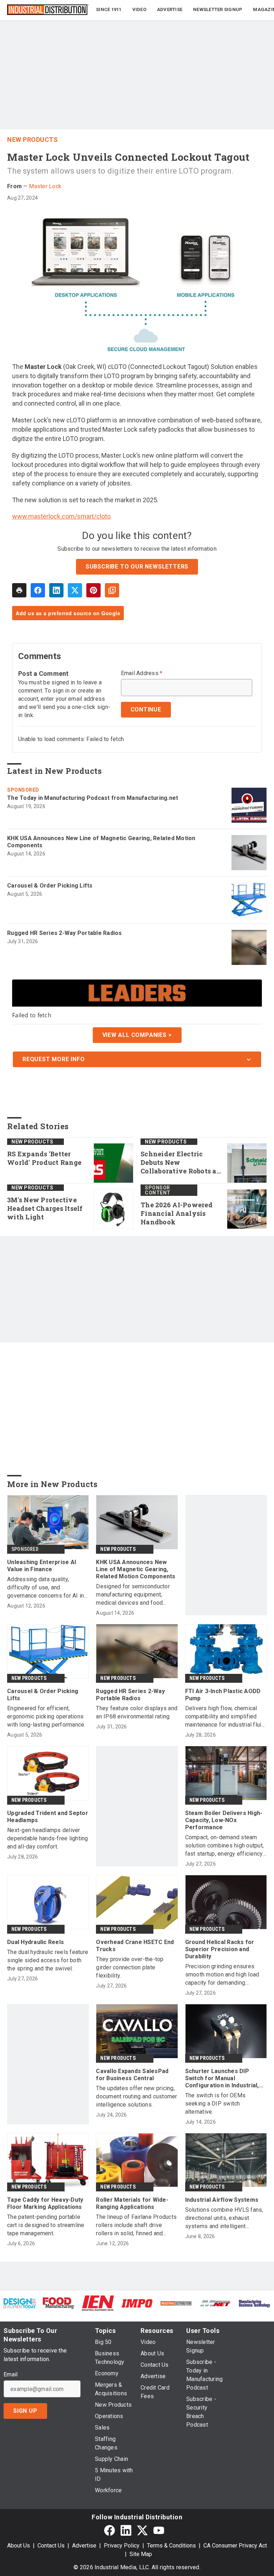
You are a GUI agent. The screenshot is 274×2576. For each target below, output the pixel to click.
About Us (19, 2546)
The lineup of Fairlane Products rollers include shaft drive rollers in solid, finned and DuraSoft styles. (136, 2225)
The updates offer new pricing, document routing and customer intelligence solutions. (136, 2096)
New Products (32, 140)
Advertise (84, 2546)
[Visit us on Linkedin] (126, 2530)
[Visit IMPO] (137, 2303)
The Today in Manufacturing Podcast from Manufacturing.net (93, 798)
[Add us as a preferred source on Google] (112, 590)
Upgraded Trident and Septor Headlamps (48, 1817)
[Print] (19, 590)
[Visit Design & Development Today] (20, 2303)
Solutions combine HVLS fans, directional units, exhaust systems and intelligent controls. (224, 2218)
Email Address (142, 673)
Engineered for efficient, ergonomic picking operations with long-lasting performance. (46, 1716)
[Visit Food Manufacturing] (59, 2303)
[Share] (38, 590)
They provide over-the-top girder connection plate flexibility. (130, 1967)
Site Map (141, 2554)
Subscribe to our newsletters (137, 567)
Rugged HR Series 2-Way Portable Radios (65, 933)
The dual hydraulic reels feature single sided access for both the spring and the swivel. (48, 1960)
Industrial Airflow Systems (222, 2200)
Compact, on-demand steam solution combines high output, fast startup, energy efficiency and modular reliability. (225, 1846)
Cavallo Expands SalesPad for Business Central (132, 2075)
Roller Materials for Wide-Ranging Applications (132, 2203)
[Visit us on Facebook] (110, 2530)
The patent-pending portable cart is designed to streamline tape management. (46, 2225)
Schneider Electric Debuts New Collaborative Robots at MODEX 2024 (180, 1163)
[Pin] (93, 590)
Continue (146, 709)
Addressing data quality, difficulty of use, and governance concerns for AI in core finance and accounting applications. (45, 1588)
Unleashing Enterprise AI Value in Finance (42, 1566)
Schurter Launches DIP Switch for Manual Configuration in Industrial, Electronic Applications (222, 2078)
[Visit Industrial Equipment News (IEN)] (98, 2303)
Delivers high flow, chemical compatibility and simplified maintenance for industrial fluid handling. (225, 1717)
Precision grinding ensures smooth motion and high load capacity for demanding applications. (222, 1975)
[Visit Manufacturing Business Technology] (254, 2303)
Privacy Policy (122, 2546)
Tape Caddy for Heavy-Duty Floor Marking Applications (45, 2203)
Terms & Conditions (171, 2546)
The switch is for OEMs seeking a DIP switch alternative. (215, 2104)
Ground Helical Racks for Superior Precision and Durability (220, 1949)
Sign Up (25, 2411)
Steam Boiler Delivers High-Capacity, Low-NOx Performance (224, 1820)
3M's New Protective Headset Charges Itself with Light (45, 1209)
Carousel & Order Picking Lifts (50, 886)
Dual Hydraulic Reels (35, 1942)
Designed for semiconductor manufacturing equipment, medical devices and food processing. (133, 1595)
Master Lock (45, 186)
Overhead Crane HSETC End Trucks (135, 1946)
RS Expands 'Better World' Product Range (44, 1158)
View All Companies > (137, 1035)
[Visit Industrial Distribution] (176, 2303)
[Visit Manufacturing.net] (215, 2303)
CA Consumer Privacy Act (235, 2546)
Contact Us (51, 2546)
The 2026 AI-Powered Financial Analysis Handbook (177, 1214)
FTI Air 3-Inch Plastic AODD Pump (223, 1695)
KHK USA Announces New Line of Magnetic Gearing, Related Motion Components (101, 842)
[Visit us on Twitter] (142, 2530)
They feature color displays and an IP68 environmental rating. (137, 1712)
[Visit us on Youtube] (159, 2530)
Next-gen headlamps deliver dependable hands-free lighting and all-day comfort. (48, 1838)
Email (11, 2375)
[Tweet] (75, 590)
